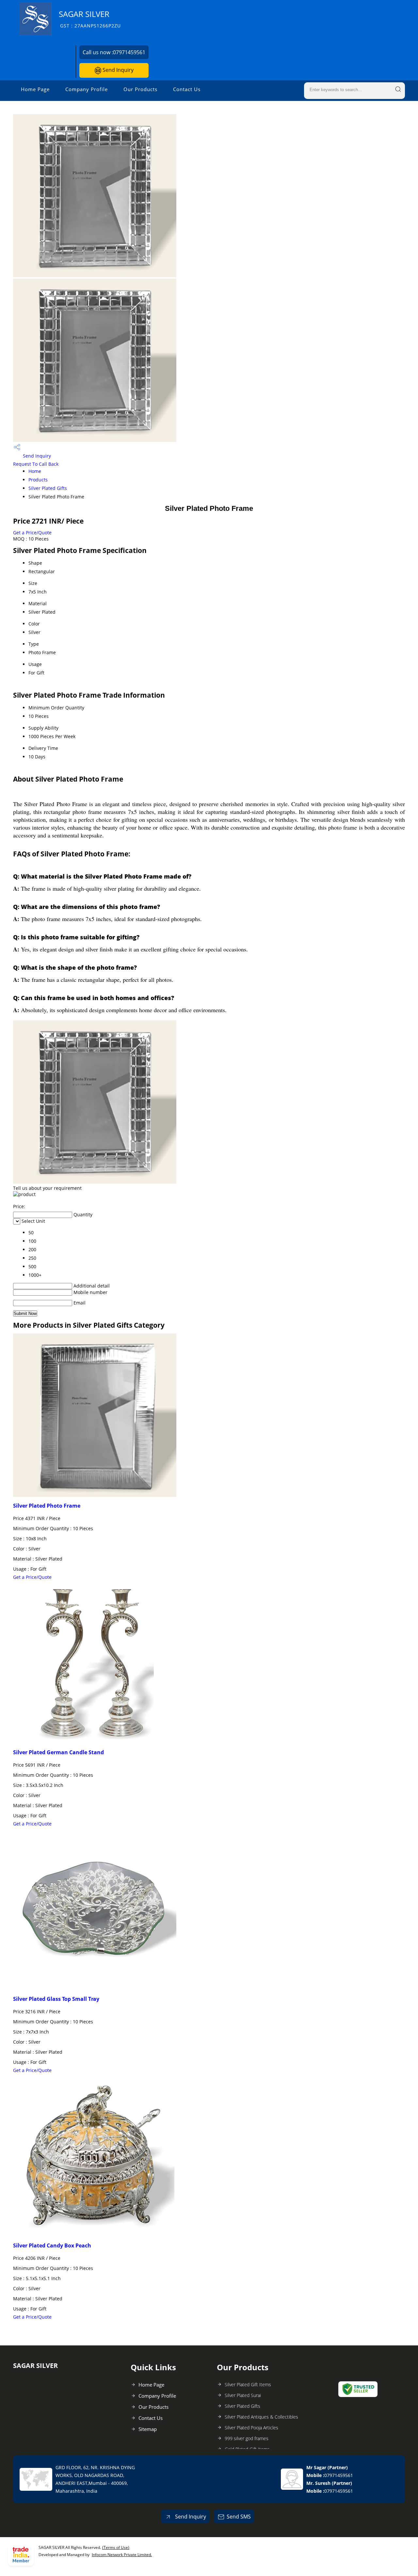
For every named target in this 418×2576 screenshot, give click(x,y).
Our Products (140, 89)
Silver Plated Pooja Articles (251, 2428)
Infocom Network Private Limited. (122, 2555)
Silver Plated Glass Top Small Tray (56, 1999)
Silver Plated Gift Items (248, 2384)
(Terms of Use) (116, 2547)
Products (38, 480)
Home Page (35, 89)
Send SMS (239, 2517)
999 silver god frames (247, 2438)
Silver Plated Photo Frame (47, 1506)
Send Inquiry (117, 70)
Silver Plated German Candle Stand (58, 1752)
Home (35, 471)
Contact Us (187, 89)
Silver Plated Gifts (48, 488)
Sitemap (148, 2429)
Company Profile (87, 89)
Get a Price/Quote (32, 533)
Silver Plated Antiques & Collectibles (261, 2417)
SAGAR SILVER (90, 19)
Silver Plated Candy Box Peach (52, 2245)
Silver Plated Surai (243, 2395)
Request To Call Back (36, 464)
